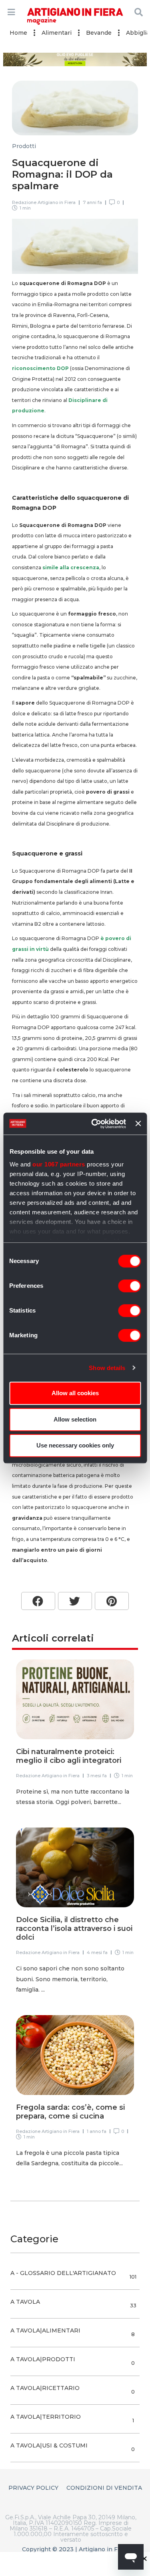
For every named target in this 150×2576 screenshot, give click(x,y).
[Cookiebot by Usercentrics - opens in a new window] (94, 1124)
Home (18, 33)
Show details (107, 1368)
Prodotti (24, 146)
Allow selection (75, 1419)
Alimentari (57, 33)
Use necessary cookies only (75, 1445)
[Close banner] (138, 1124)
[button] (38, 1601)
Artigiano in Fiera (103, 2549)
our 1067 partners (59, 1164)
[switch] (129, 1286)
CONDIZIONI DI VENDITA (104, 2488)
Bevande (99, 33)
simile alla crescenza (71, 567)
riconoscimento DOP (40, 368)
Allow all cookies (75, 1393)
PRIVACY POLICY (33, 2488)
